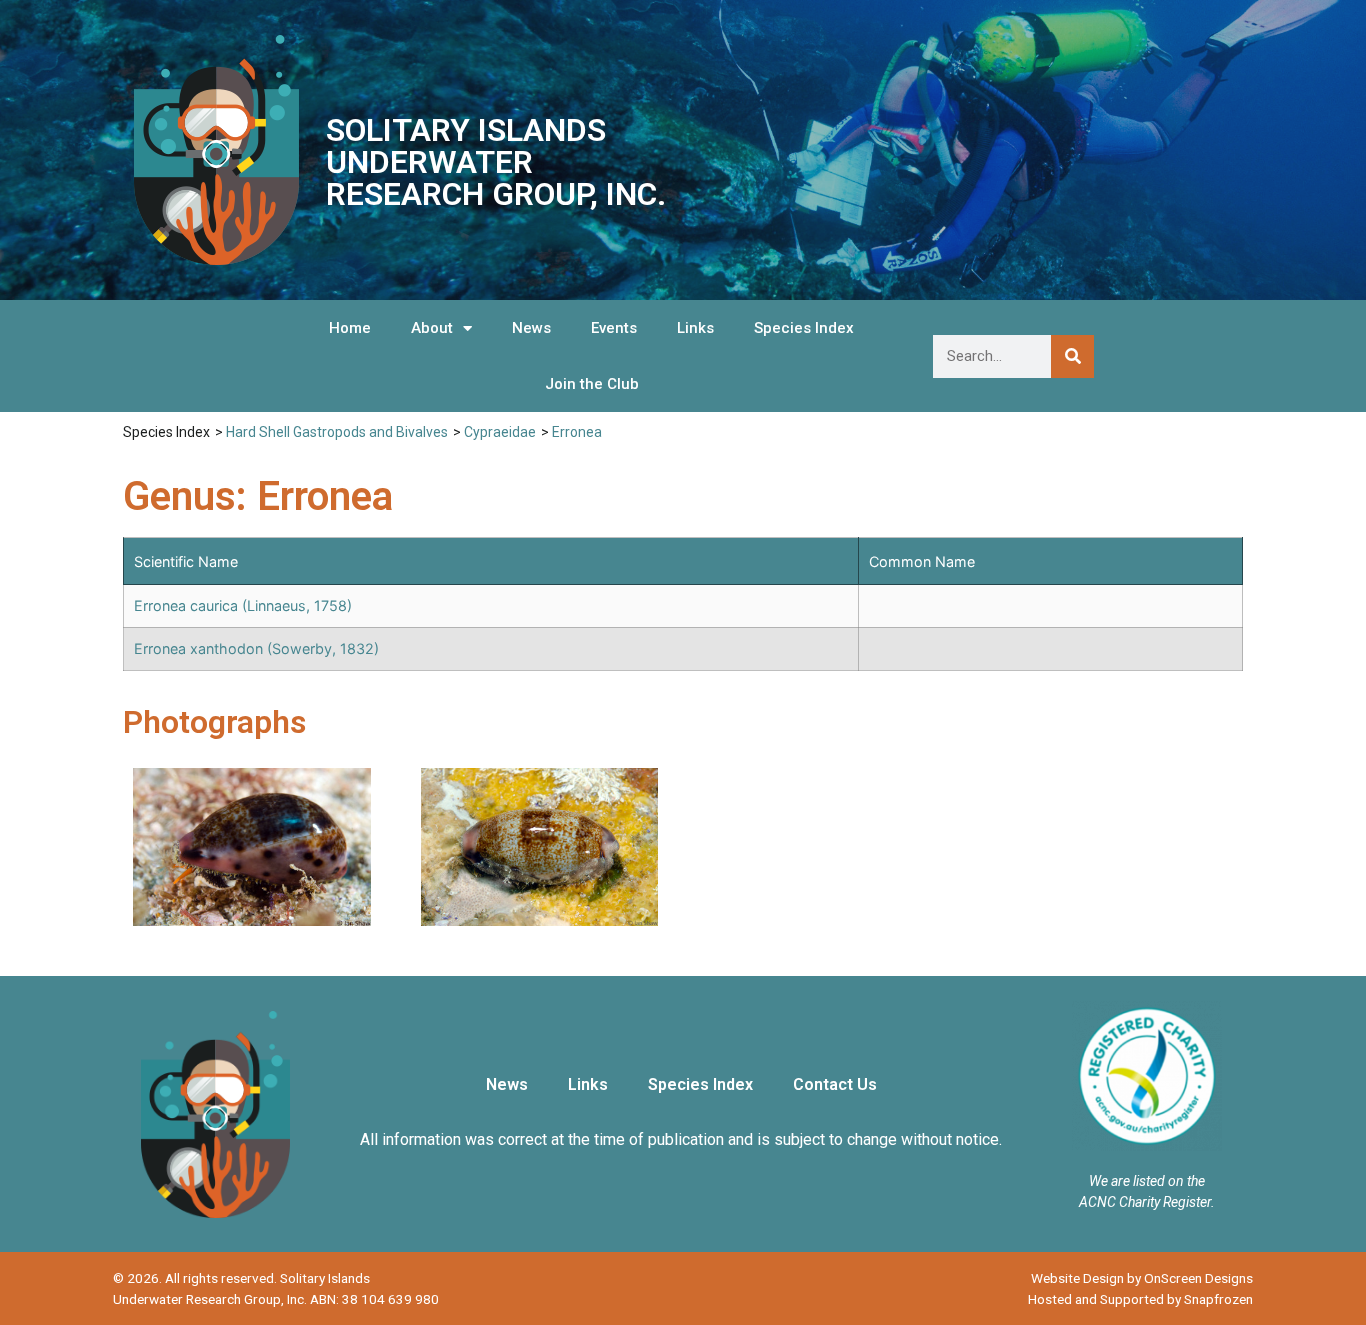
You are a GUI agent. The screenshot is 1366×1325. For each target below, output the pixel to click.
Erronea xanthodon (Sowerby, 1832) (256, 648)
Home (350, 328)
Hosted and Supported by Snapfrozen (1140, 1299)
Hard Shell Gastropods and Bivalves (337, 432)
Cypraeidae (500, 432)
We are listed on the (1147, 1181)
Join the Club (592, 384)
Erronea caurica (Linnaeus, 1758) (243, 605)
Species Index (804, 328)
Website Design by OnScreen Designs (1142, 1278)
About (432, 328)
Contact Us (835, 1084)
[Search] (1072, 356)
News (531, 328)
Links (695, 328)
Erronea (577, 432)
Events (614, 328)
